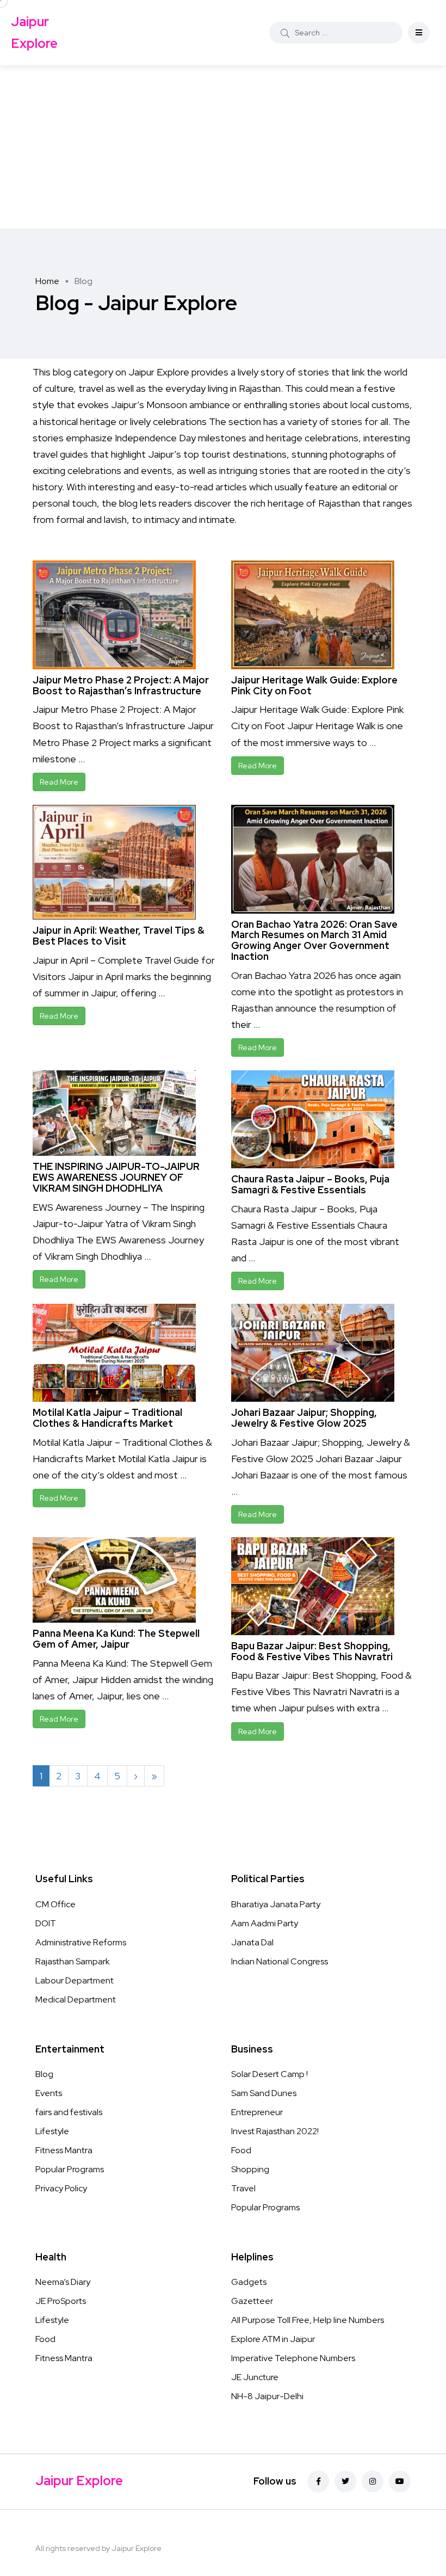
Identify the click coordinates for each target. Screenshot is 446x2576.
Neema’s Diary (63, 2282)
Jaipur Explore (34, 32)
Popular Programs (70, 2169)
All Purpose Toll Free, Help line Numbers (308, 2320)
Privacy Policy (61, 2188)
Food (241, 2150)
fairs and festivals (69, 2112)
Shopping (250, 2169)
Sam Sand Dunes (264, 2093)
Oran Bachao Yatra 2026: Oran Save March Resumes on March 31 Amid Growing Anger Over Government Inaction (314, 940)
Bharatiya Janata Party (276, 1904)
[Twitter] (345, 2481)
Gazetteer (252, 2301)
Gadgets (249, 2282)
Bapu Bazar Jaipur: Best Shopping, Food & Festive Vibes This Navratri (312, 1651)
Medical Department (76, 1999)
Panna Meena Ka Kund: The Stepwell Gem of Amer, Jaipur (116, 1639)
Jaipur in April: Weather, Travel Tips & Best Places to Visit (119, 936)
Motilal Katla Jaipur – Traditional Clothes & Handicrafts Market (107, 1418)
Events (49, 2093)
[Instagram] (373, 2481)
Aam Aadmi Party (265, 1923)
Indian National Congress (280, 1961)
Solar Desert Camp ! (270, 2074)
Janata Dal (252, 1942)
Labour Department (75, 1980)
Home (47, 281)
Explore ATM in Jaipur (273, 2339)
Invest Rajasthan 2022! (275, 2131)
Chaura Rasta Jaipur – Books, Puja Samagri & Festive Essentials (310, 1184)
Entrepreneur (257, 2112)
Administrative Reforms (81, 1942)
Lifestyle (52, 2131)
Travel (243, 2188)
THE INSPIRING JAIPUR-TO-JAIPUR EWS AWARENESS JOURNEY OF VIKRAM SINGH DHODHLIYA (116, 1177)
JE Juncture (255, 2377)
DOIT (46, 1923)
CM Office (55, 1904)
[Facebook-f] (318, 2481)
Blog (44, 2074)
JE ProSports (61, 2301)
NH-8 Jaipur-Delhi (267, 2396)
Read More (59, 782)
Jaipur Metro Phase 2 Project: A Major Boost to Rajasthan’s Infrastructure (121, 685)
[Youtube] (400, 2481)
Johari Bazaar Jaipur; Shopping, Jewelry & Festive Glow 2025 (304, 1418)
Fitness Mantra (64, 2150)
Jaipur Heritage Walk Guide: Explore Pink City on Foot (314, 685)
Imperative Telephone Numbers (293, 2358)
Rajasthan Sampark (73, 1961)
